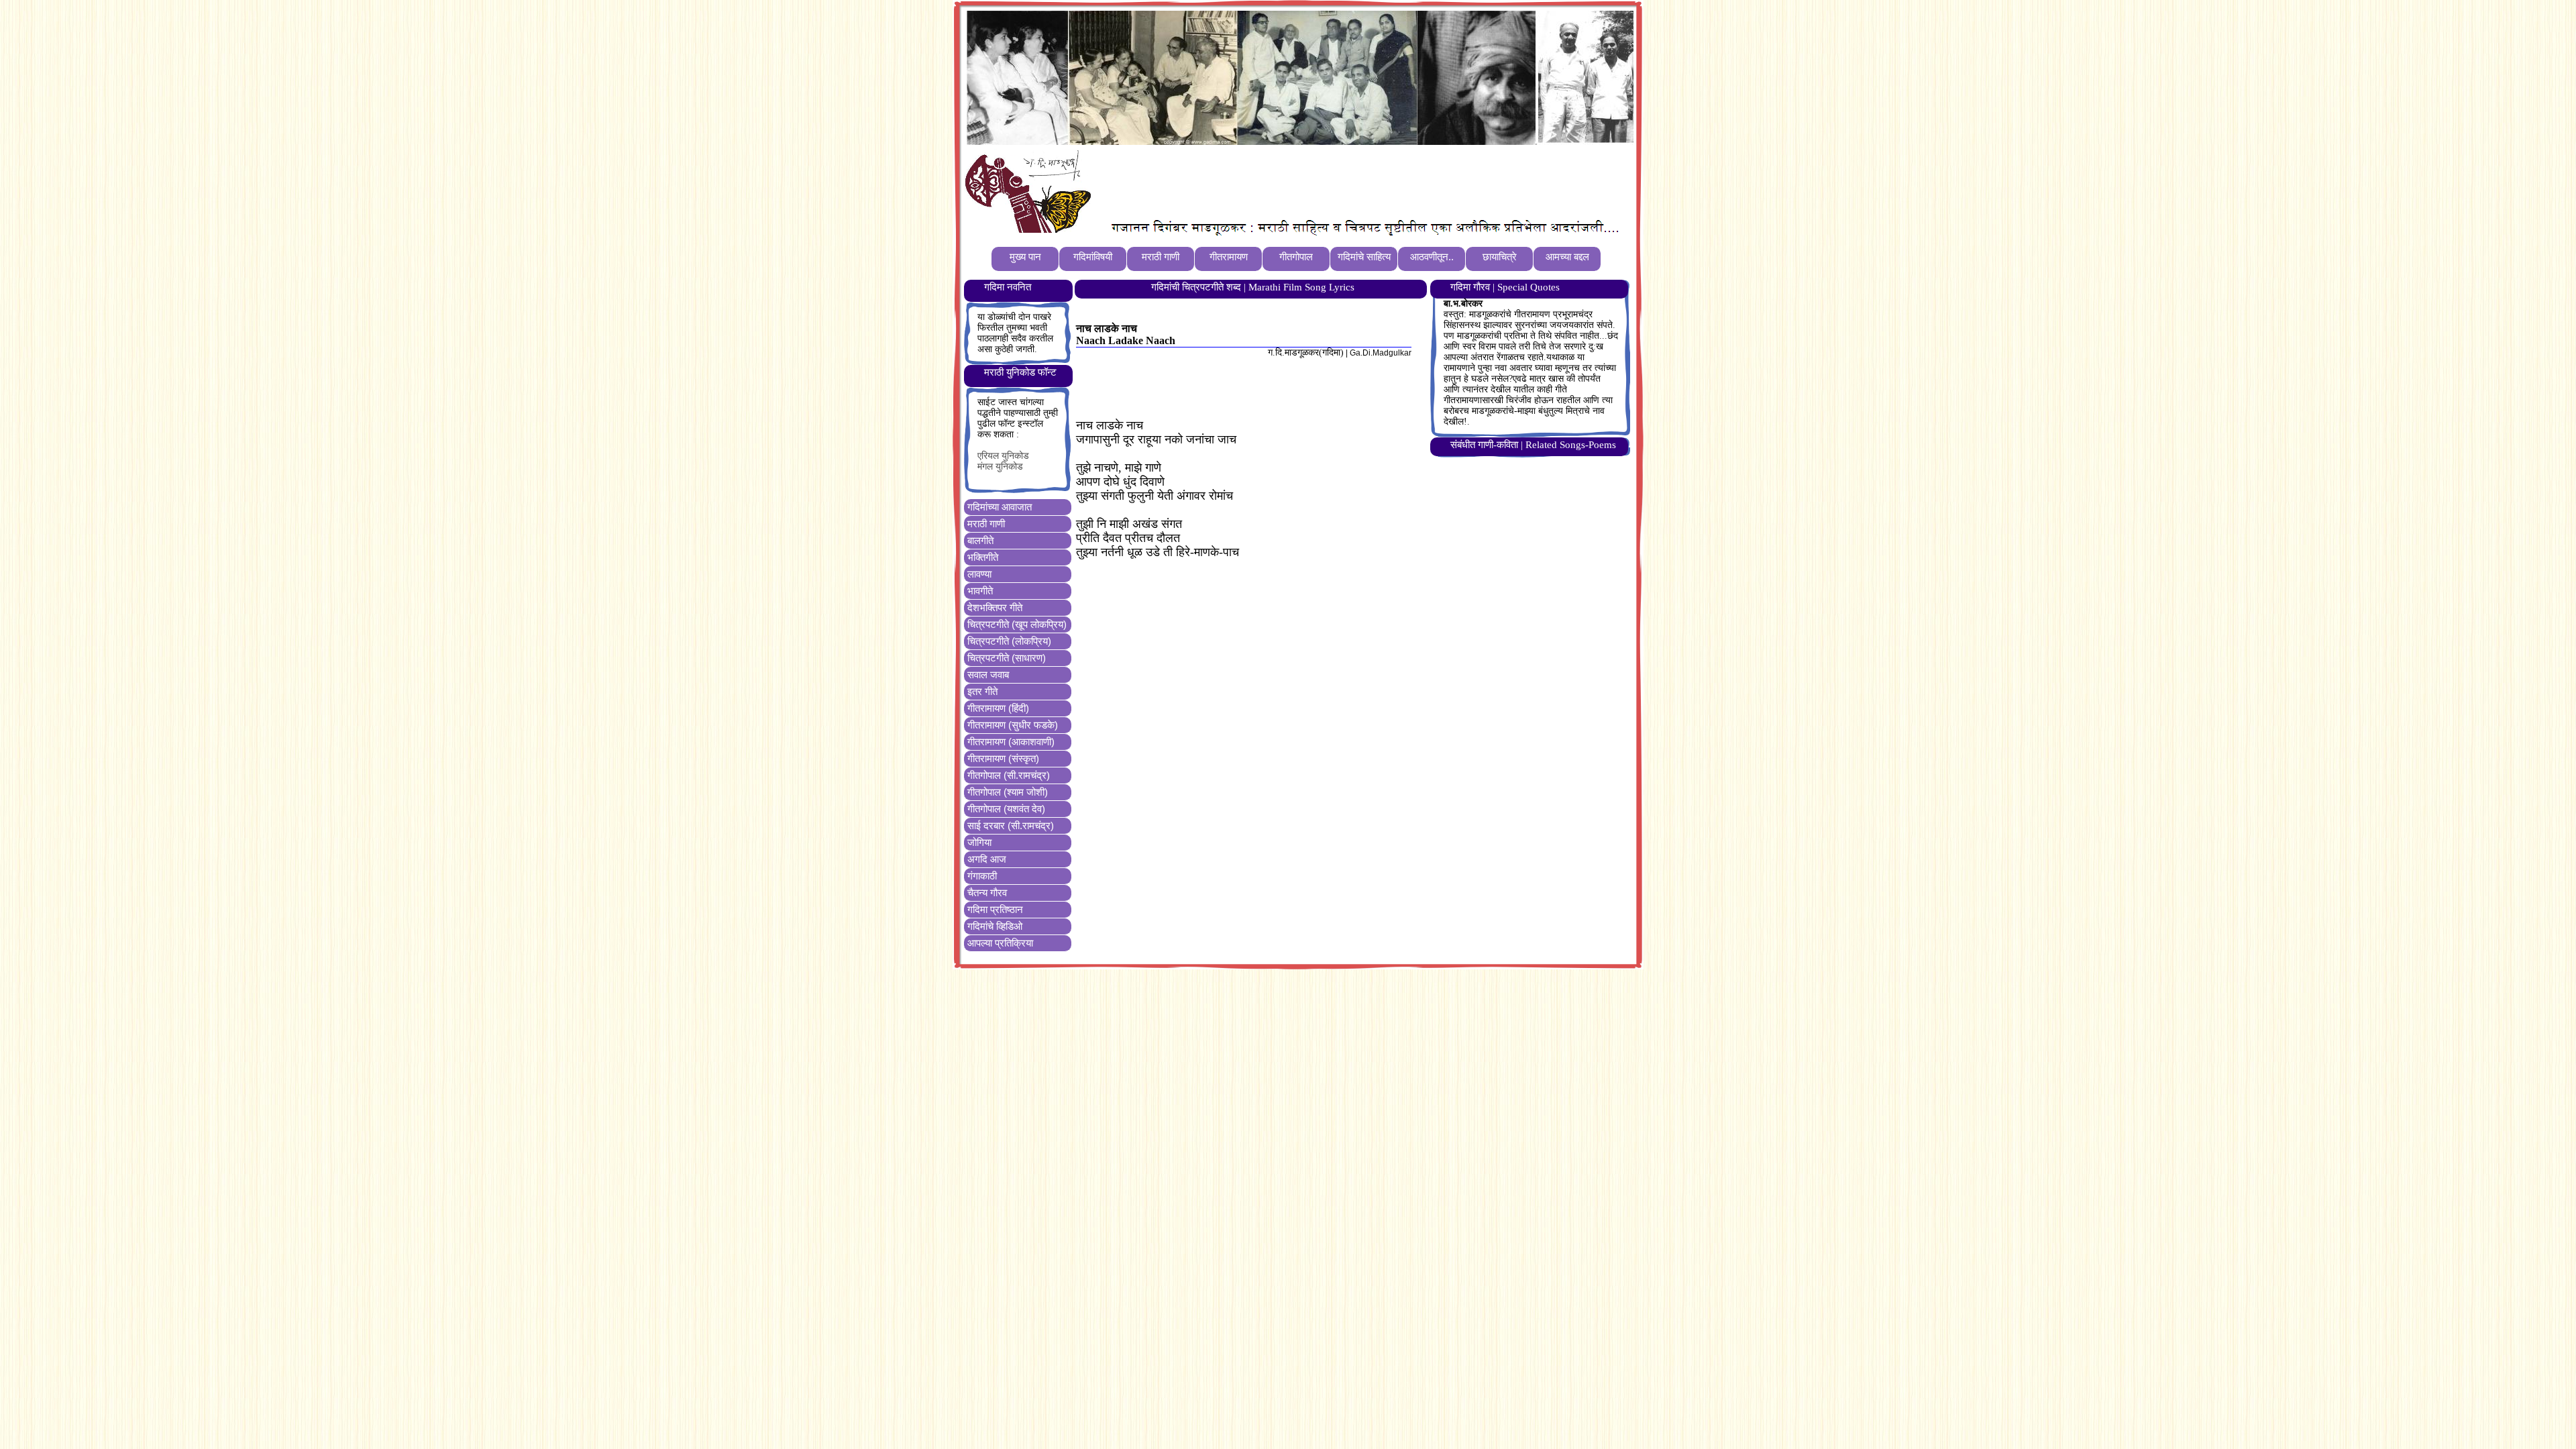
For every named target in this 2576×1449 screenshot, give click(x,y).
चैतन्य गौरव (987, 893)
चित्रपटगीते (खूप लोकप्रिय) (1017, 624)
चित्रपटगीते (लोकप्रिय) (1009, 641)
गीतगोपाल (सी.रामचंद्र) (1009, 775)
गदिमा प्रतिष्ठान (995, 909)
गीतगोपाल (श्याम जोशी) (1008, 792)
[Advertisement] (1341, 182)
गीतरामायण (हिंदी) (998, 708)
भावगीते (980, 591)
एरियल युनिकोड (1003, 456)
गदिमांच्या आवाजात (1000, 507)
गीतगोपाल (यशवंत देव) (1006, 809)
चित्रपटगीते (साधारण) (1007, 658)
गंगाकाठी (982, 876)
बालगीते (980, 540)
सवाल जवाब (988, 675)
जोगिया (979, 842)
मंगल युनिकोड (1000, 467)
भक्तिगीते (983, 557)
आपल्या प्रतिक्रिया (1000, 943)
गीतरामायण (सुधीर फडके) (1013, 725)
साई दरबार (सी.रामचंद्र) (1011, 825)
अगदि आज (987, 859)
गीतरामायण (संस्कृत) (1003, 758)
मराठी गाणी (986, 524)
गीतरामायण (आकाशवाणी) (1011, 742)
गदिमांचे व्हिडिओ (995, 926)
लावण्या (979, 574)
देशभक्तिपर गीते (995, 607)
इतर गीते (982, 691)
